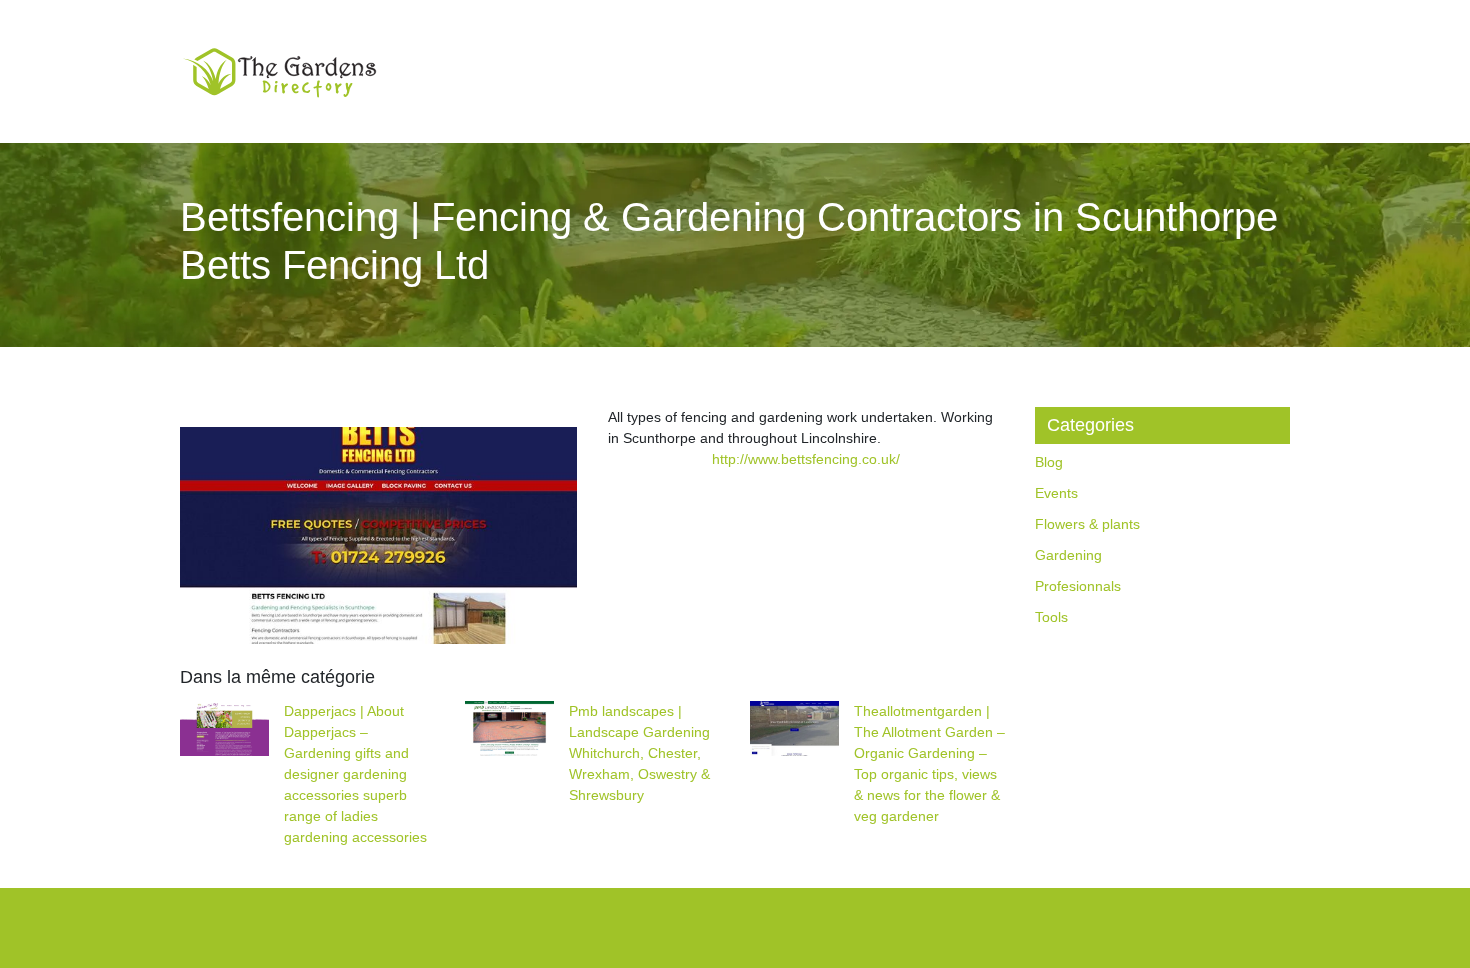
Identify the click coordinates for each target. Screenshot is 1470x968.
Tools (1051, 617)
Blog (1049, 462)
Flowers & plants (1087, 524)
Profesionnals (1078, 586)
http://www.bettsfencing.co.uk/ (806, 459)
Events (1056, 493)
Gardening (1068, 555)
